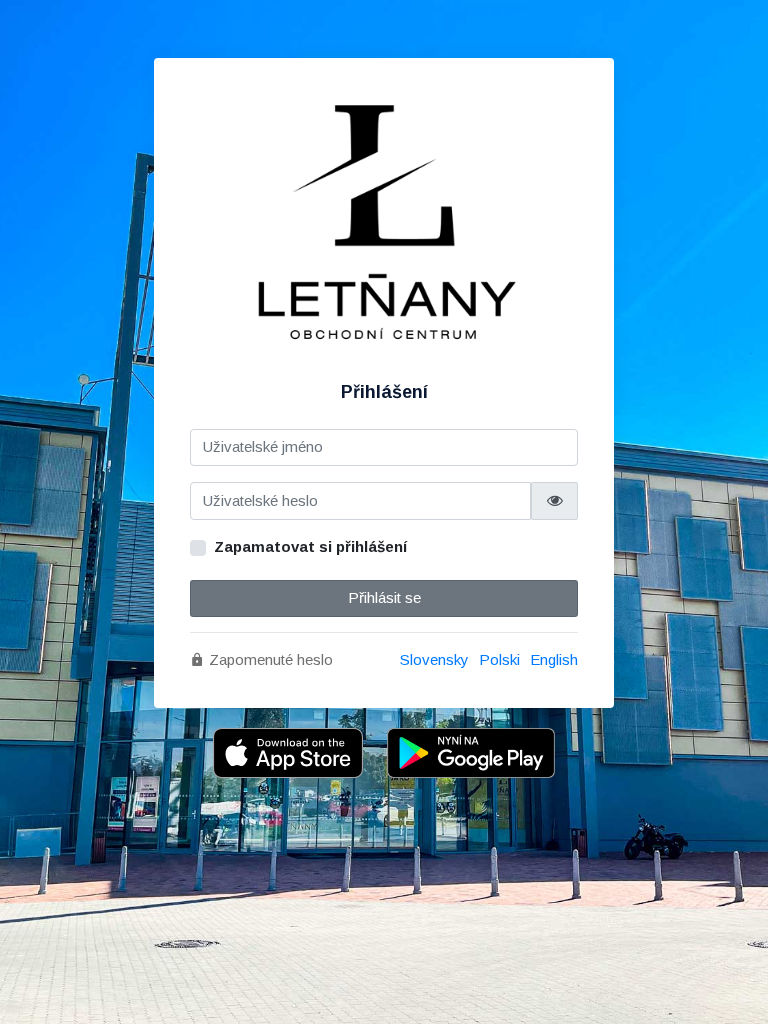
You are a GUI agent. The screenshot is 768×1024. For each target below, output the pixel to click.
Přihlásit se (384, 597)
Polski (499, 659)
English (554, 659)
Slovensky (434, 659)
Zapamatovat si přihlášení (310, 546)
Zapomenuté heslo (269, 659)
